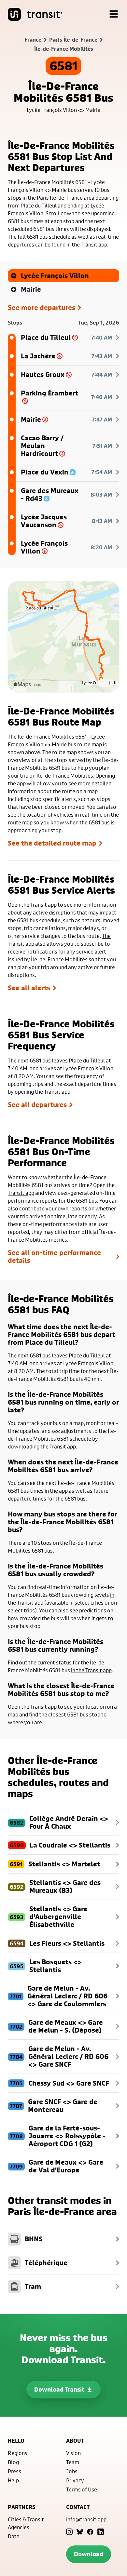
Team (73, 2462)
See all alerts (29, 988)
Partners (21, 2507)
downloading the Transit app (42, 1446)
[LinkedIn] (101, 2532)
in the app (56, 1491)
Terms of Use (82, 2489)
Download (89, 2554)
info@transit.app (86, 2519)
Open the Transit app (32, 905)
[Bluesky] (80, 2532)
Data (14, 2536)
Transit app (57, 1092)
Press (14, 2471)
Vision (73, 2453)
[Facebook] (90, 2532)
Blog (13, 2462)
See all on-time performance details (54, 1257)
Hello (16, 2441)
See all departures (37, 1105)
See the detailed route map (52, 843)
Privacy (75, 2480)
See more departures (42, 308)
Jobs (72, 2471)
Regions (18, 2453)
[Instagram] (69, 2532)
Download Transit (59, 2389)
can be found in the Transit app (71, 244)
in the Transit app (91, 1670)
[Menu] (114, 14)
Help (13, 2480)
